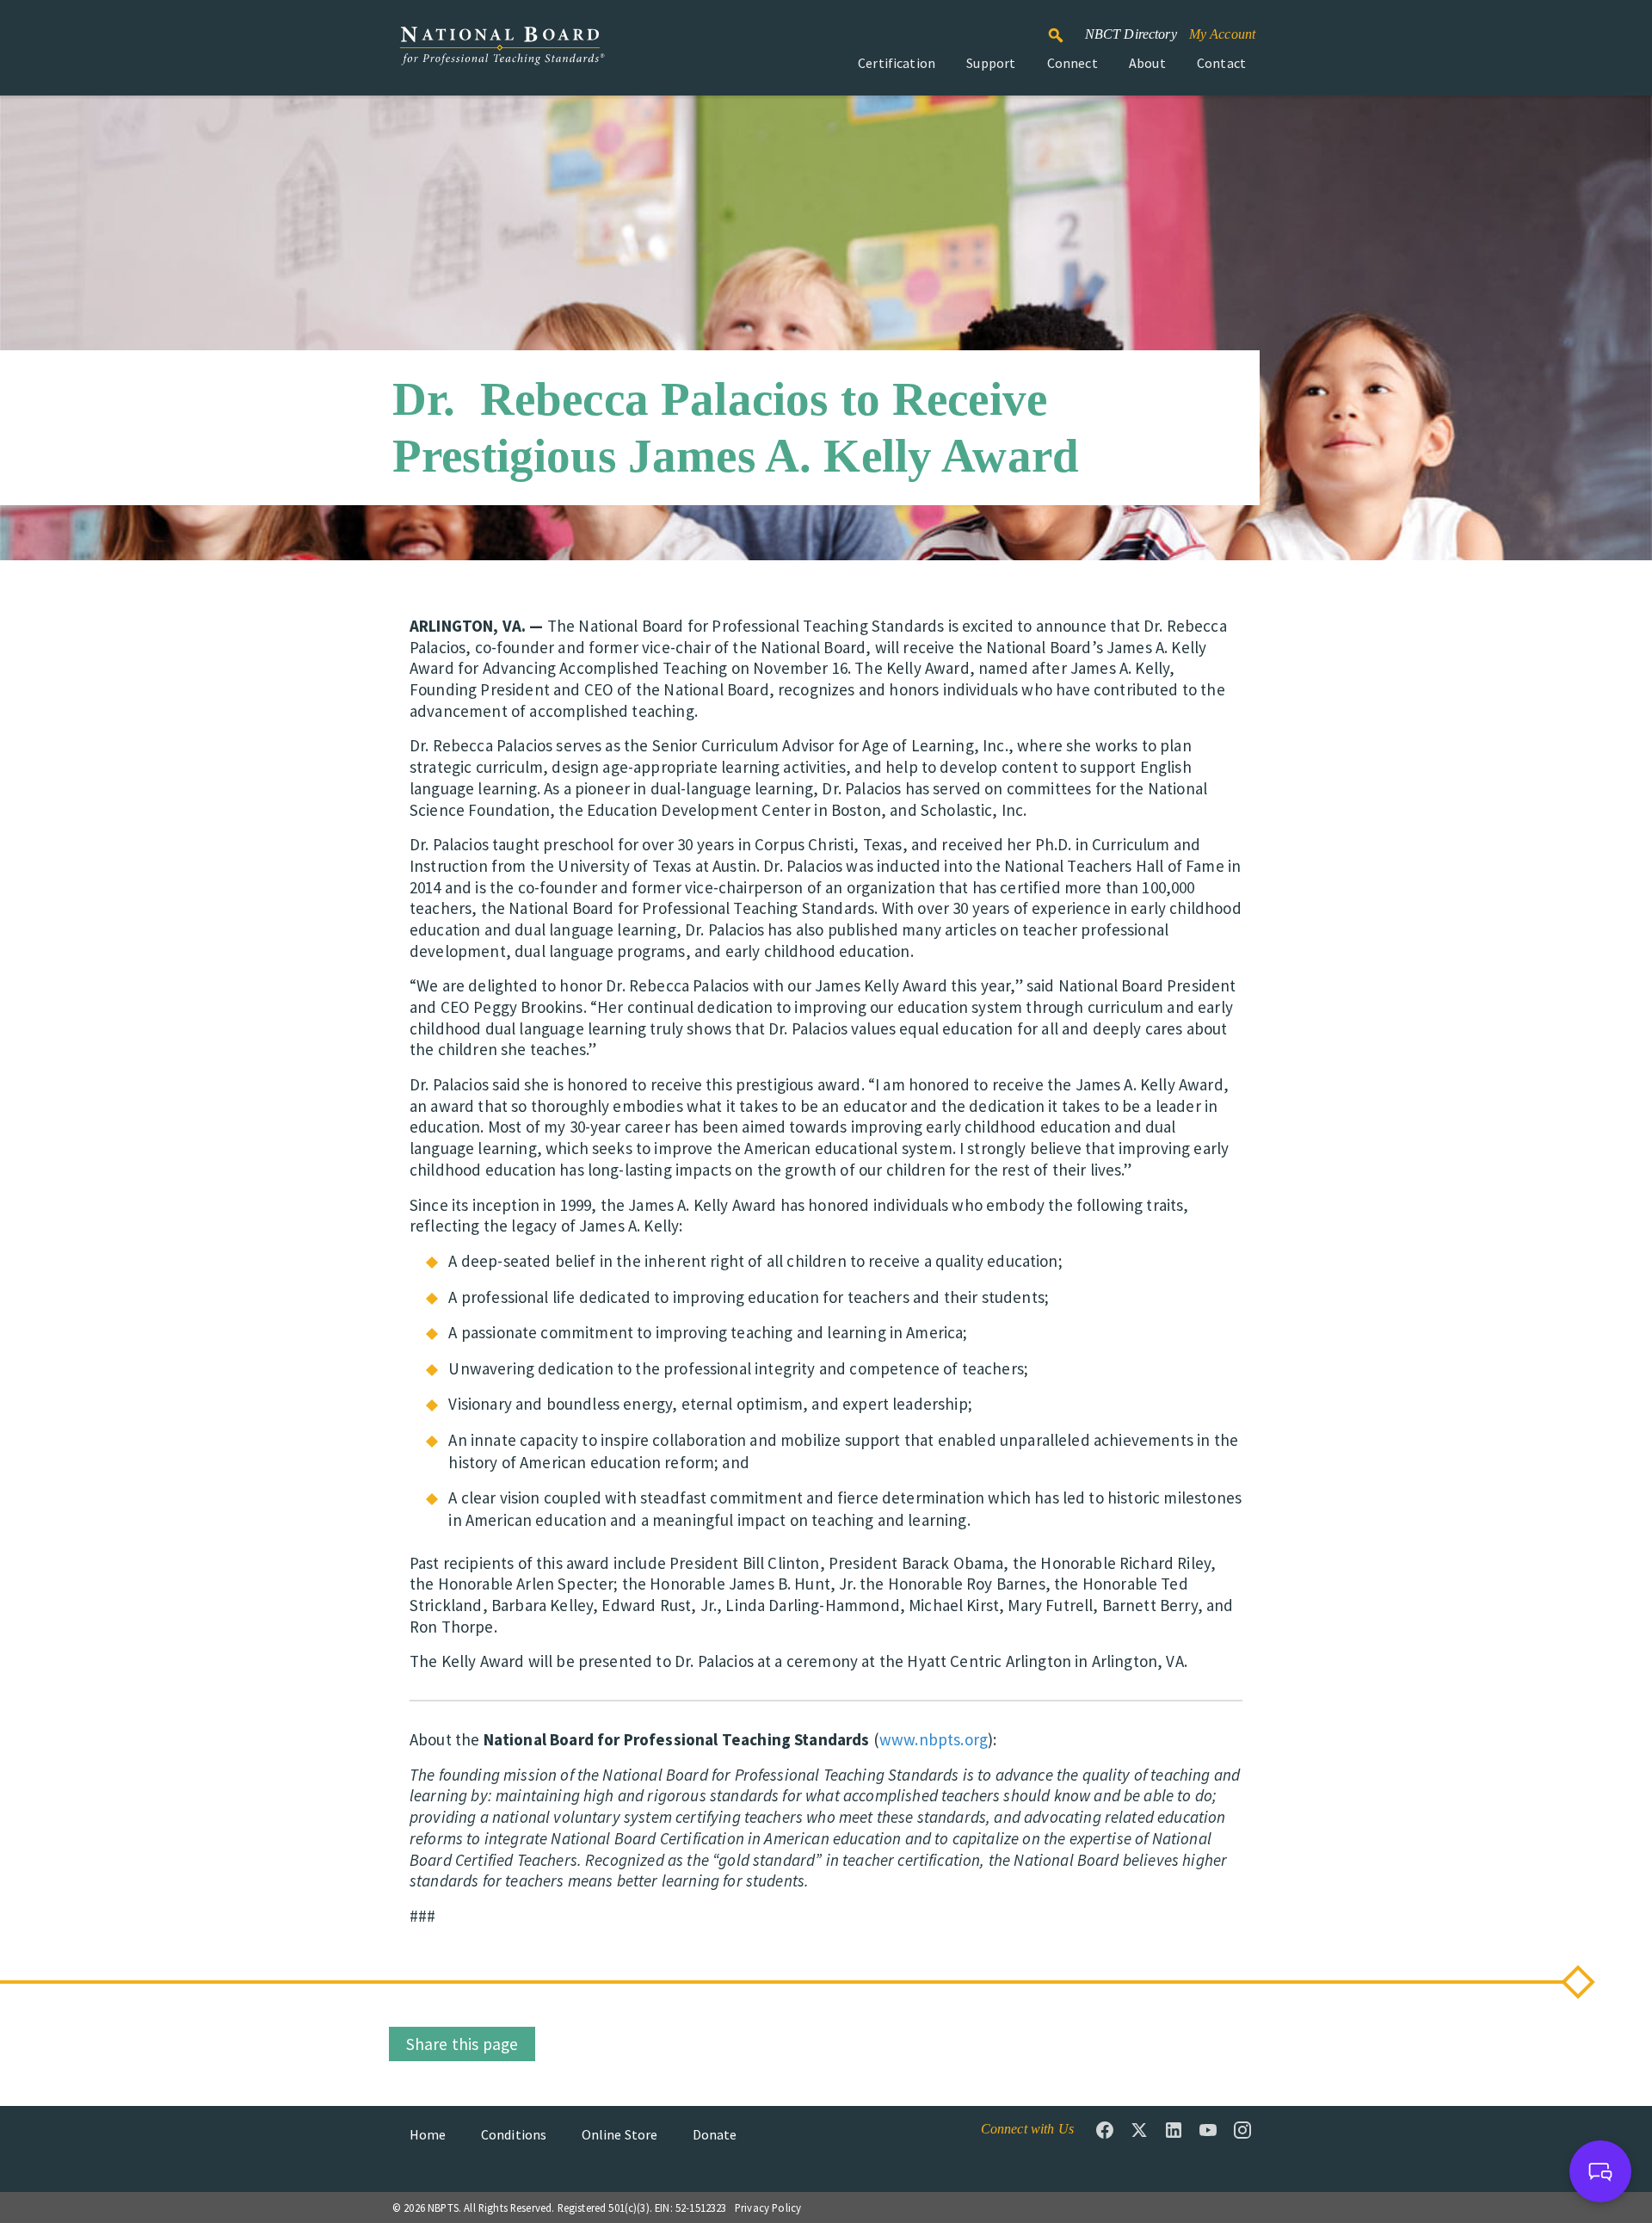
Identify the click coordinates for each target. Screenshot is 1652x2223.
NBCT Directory (1131, 34)
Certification (897, 63)
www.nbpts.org (934, 1739)
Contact (1221, 63)
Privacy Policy (768, 2208)
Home (428, 2134)
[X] (1139, 2130)
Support (991, 63)
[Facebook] (1105, 2130)
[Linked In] (1174, 2130)
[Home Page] (502, 55)
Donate (715, 2134)
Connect (1073, 63)
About (1147, 63)
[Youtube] (1208, 2130)
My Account (1223, 34)
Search (1065, 28)
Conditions (514, 2134)
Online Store (620, 2134)
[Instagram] (1242, 2130)
